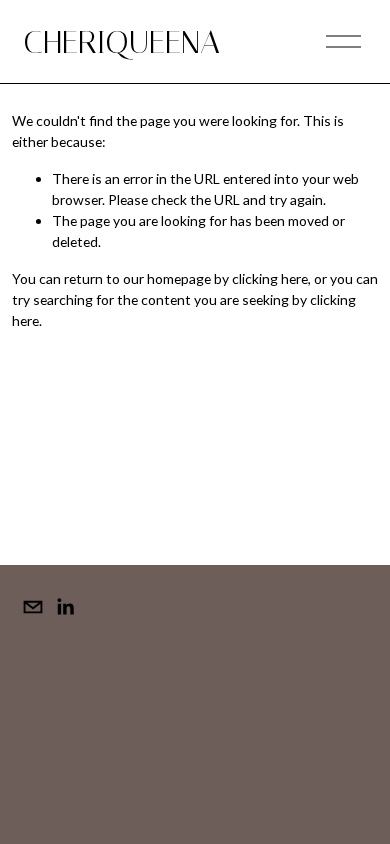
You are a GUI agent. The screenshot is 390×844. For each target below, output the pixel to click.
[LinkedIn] (65, 607)
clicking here (270, 278)
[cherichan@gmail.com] (33, 607)
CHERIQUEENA (121, 42)
